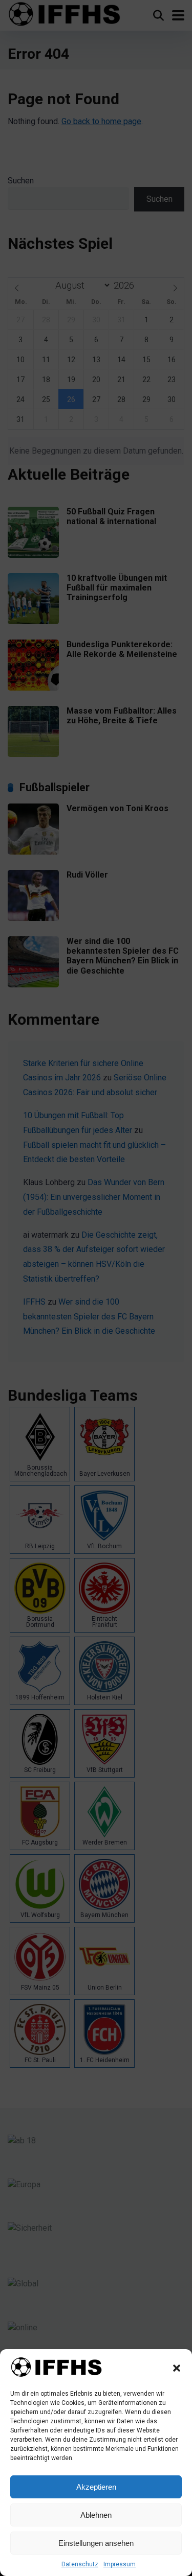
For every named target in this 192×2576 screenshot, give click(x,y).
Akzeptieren (96, 2487)
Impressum (120, 2564)
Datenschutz (80, 2564)
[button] (177, 2368)
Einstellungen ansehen (96, 2543)
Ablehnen (96, 2515)
